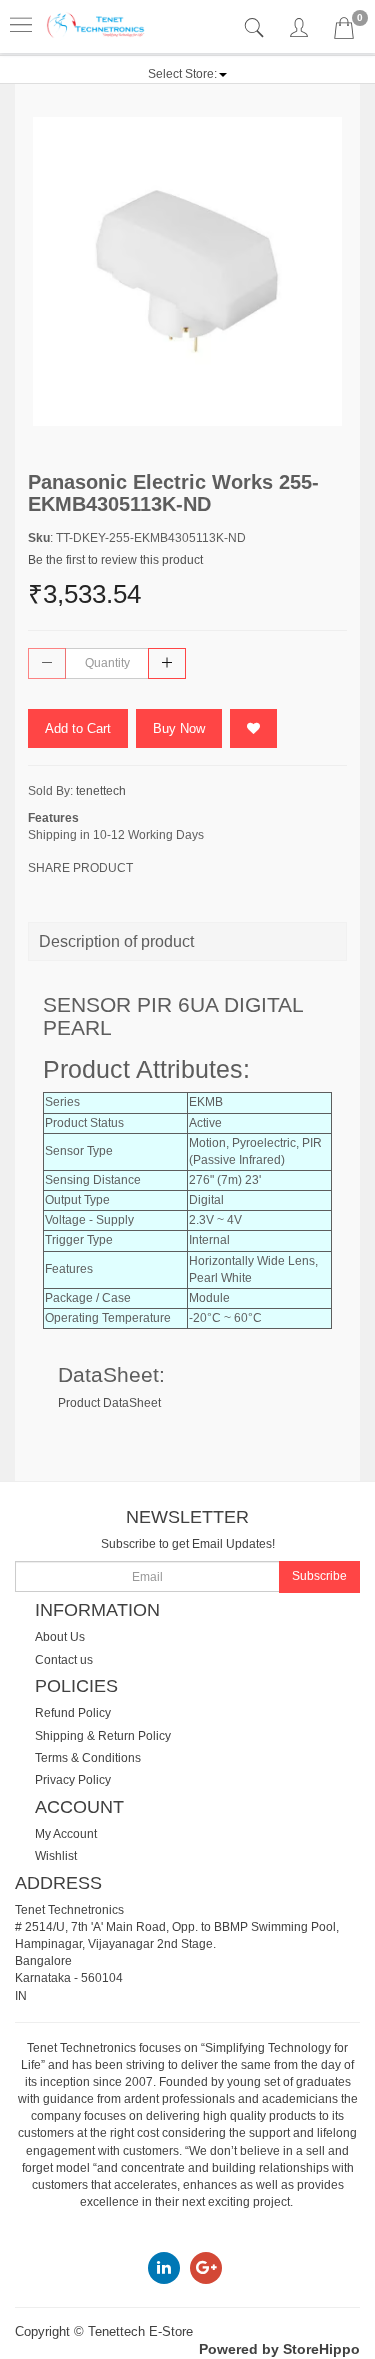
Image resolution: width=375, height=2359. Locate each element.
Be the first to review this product (115, 560)
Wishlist (56, 1856)
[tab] (256, 28)
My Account (66, 1834)
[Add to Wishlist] (253, 728)
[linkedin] (164, 2267)
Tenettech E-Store (140, 2331)
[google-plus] (206, 2267)
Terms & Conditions (88, 1758)
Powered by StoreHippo (279, 2349)
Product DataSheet (109, 1403)
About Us (60, 1637)
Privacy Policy (73, 1780)
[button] (187, 74)
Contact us (64, 1660)
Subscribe (319, 1576)
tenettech (101, 791)
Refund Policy (73, 1713)
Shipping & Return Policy (103, 1736)
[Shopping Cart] (344, 32)
